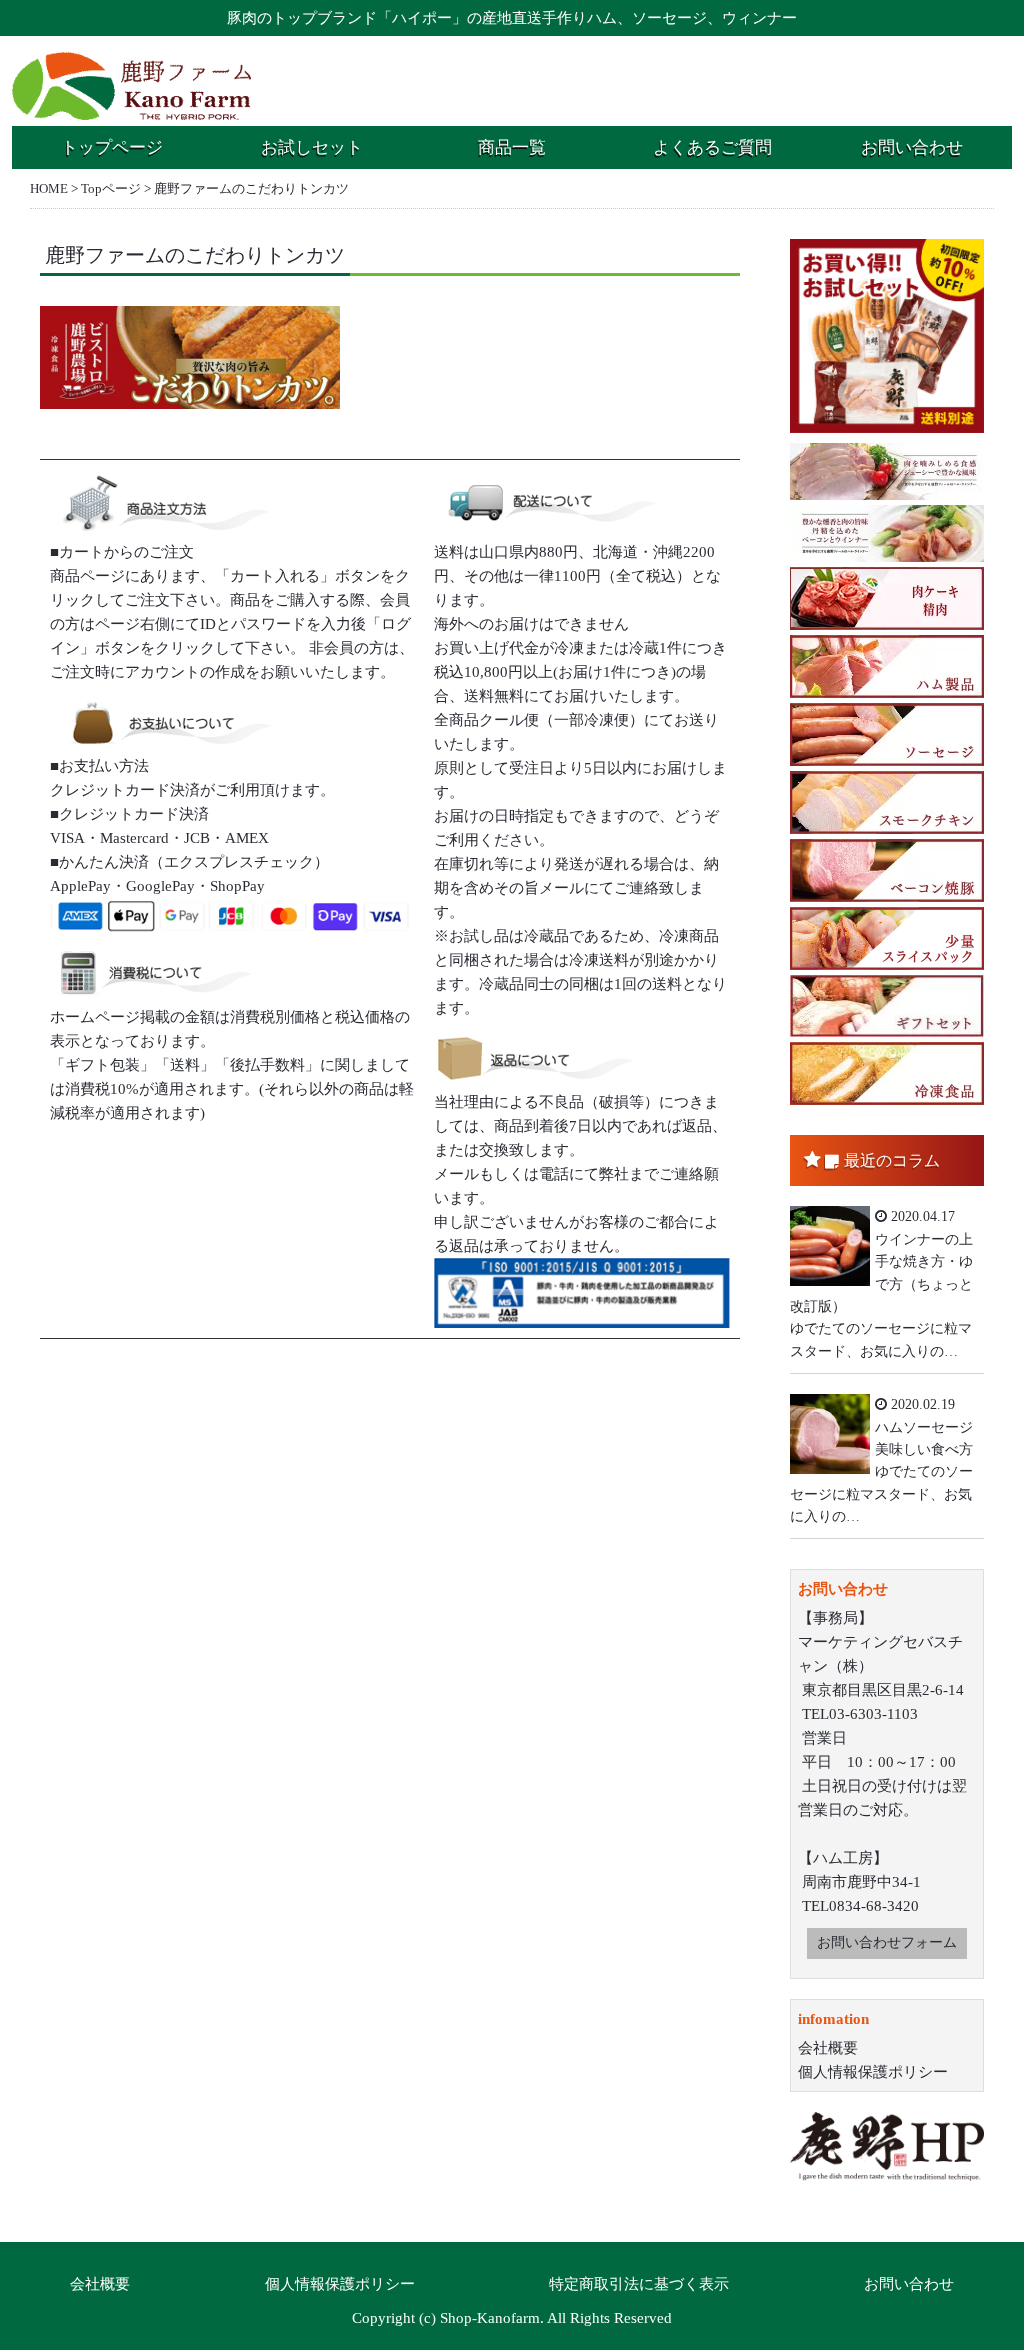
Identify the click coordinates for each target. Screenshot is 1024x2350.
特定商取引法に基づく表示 (639, 2284)
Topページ (111, 188)
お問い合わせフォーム (887, 1942)
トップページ (112, 147)
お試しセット (312, 147)
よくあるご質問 (712, 147)
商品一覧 (512, 147)
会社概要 (828, 2048)
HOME (49, 188)
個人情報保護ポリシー (873, 2072)
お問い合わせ (912, 147)
